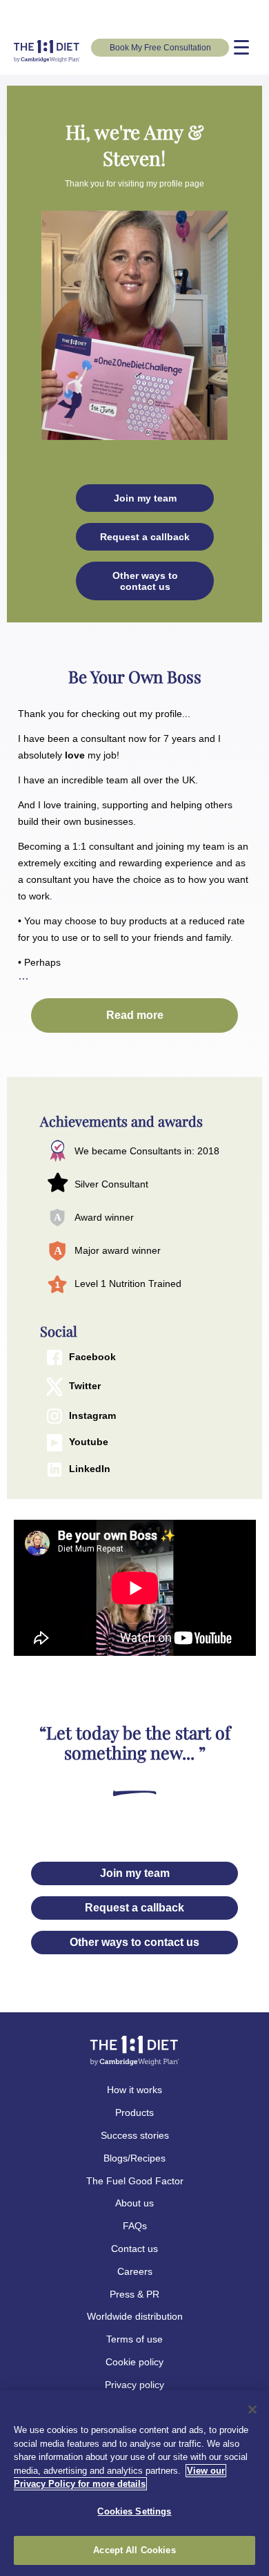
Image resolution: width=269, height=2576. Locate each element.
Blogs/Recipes (134, 2158)
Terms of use (134, 2339)
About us (134, 2203)
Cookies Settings (134, 2511)
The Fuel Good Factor (135, 2181)
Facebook (92, 1357)
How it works (134, 2090)
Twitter (85, 1386)
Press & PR (134, 2294)
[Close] (252, 2410)
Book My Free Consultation (160, 48)
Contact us (134, 2249)
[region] (134, 2483)
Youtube (89, 1442)
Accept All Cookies (134, 2550)
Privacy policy (134, 2385)
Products (134, 2112)
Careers (135, 2271)
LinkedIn (90, 1469)
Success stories (135, 2135)
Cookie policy (134, 2362)
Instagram (92, 1415)
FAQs (135, 2226)
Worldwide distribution (135, 2316)
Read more (135, 1015)
